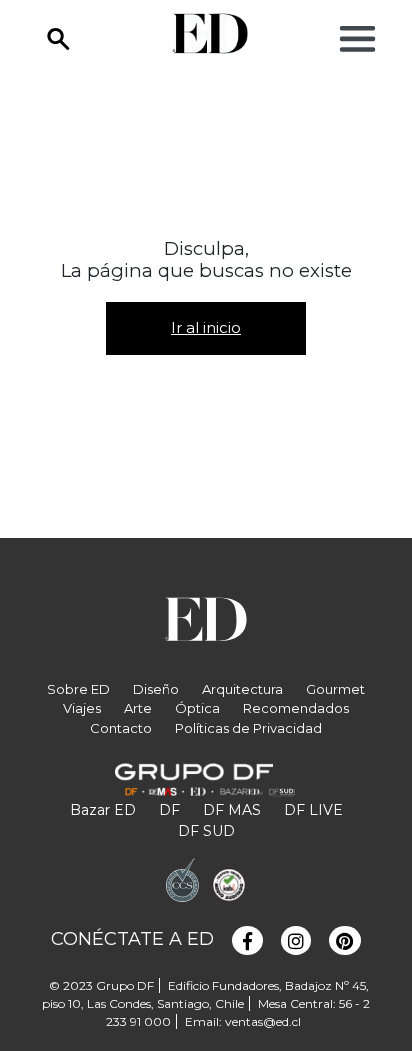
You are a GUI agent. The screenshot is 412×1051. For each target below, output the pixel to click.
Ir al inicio (206, 327)
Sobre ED (78, 689)
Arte (138, 708)
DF (169, 810)
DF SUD (206, 831)
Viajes (82, 708)
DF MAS (232, 810)
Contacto (121, 728)
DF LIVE (313, 810)
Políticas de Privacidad (248, 728)
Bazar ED (103, 810)
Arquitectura (242, 689)
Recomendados (296, 708)
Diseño (156, 689)
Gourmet (335, 689)
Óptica (197, 708)
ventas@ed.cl (263, 1021)
